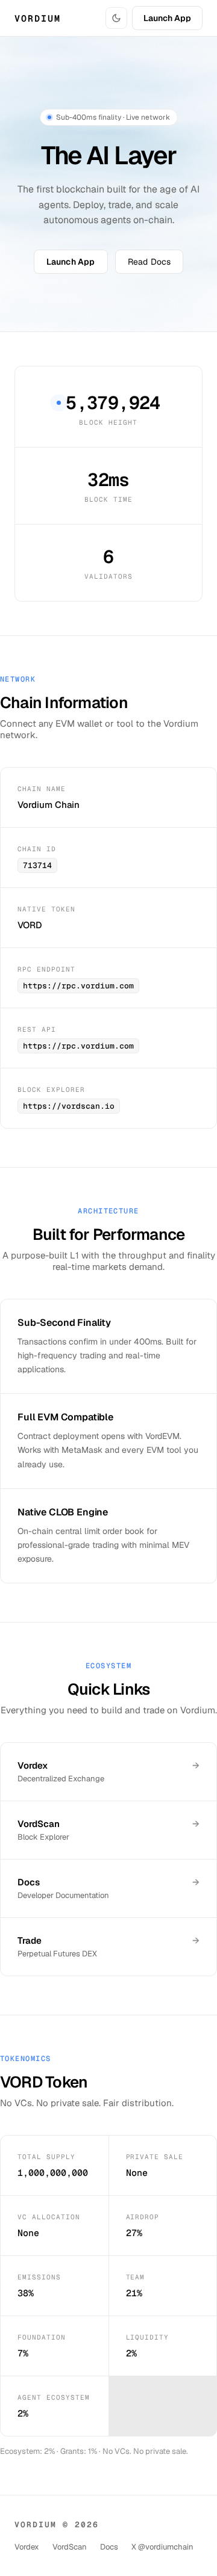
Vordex (27, 2547)
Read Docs (149, 262)
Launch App (167, 18)
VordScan (70, 2547)
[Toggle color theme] (116, 18)
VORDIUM (38, 18)
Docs (109, 2547)
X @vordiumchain (162, 2547)
